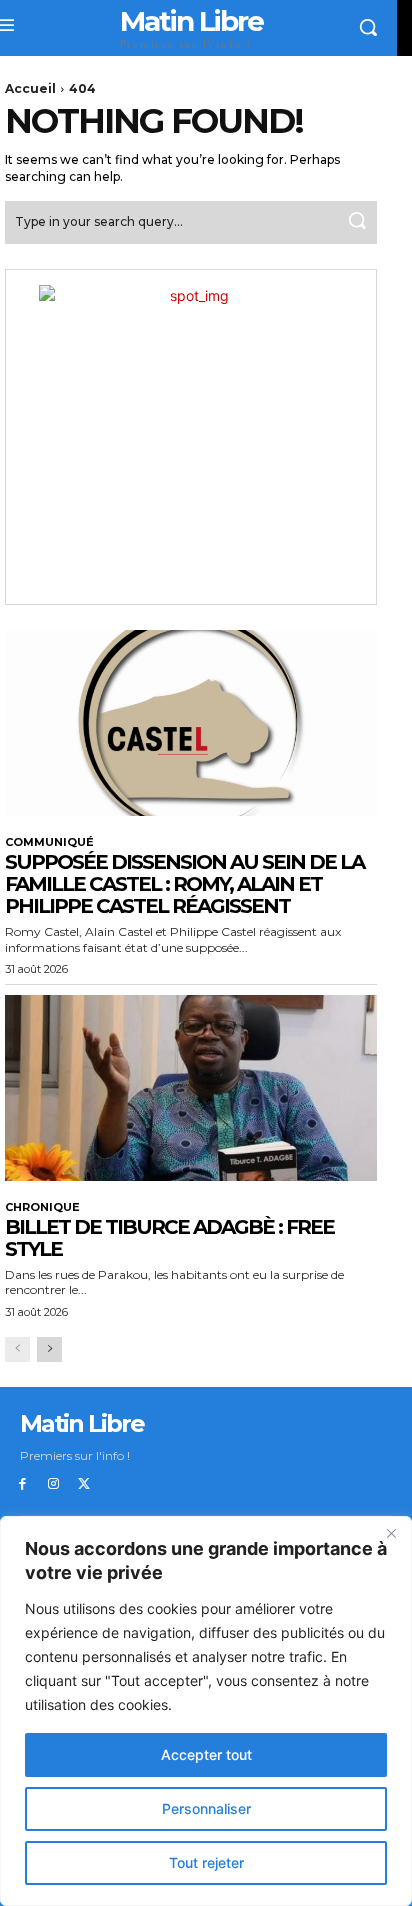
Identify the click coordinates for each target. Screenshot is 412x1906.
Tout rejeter (206, 1862)
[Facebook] (22, 1484)
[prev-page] (17, 1349)
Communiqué (49, 842)
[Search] (357, 222)
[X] (84, 1484)
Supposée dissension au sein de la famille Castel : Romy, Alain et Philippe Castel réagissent (184, 884)
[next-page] (49, 1349)
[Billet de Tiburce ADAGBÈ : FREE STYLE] (191, 1088)
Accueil (30, 88)
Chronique (42, 1207)
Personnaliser (206, 1808)
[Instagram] (53, 1484)
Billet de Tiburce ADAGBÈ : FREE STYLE (169, 1238)
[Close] (391, 1533)
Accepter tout (206, 1754)
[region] (206, 1711)
